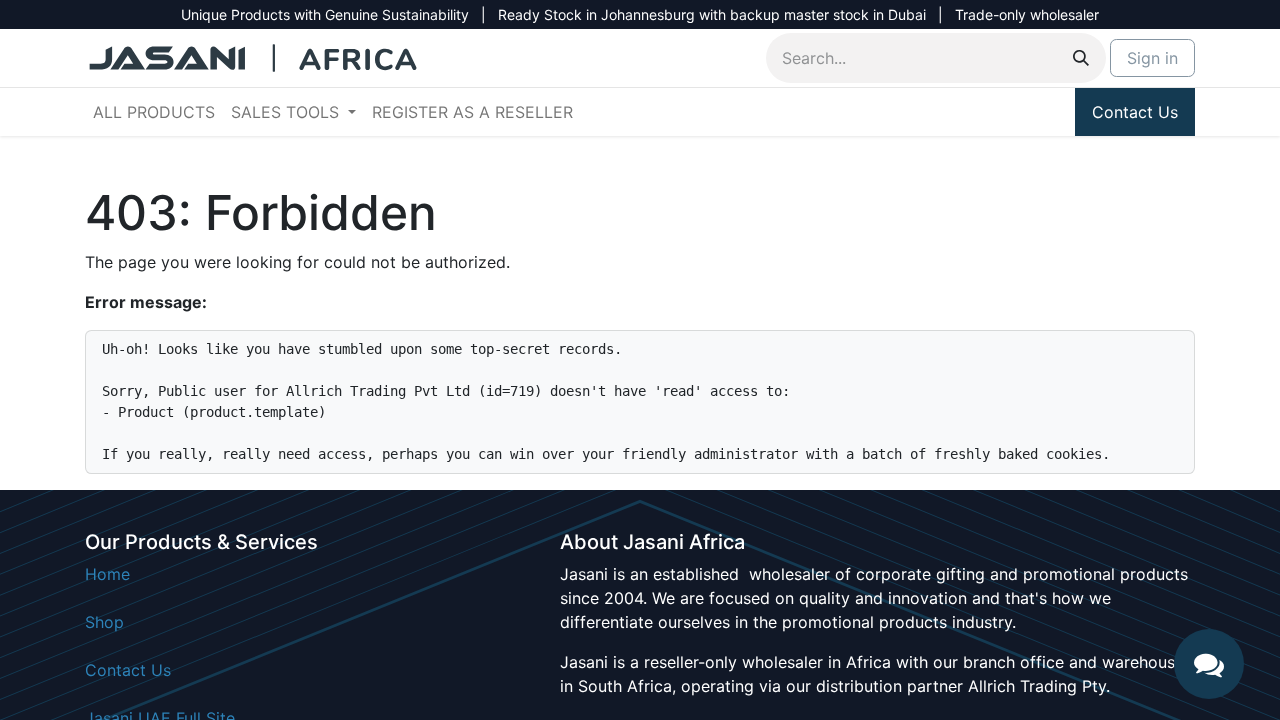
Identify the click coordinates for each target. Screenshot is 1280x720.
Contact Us (1135, 112)
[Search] (1081, 58)
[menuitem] (154, 112)
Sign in (1152, 58)
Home (107, 574)
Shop (104, 622)
